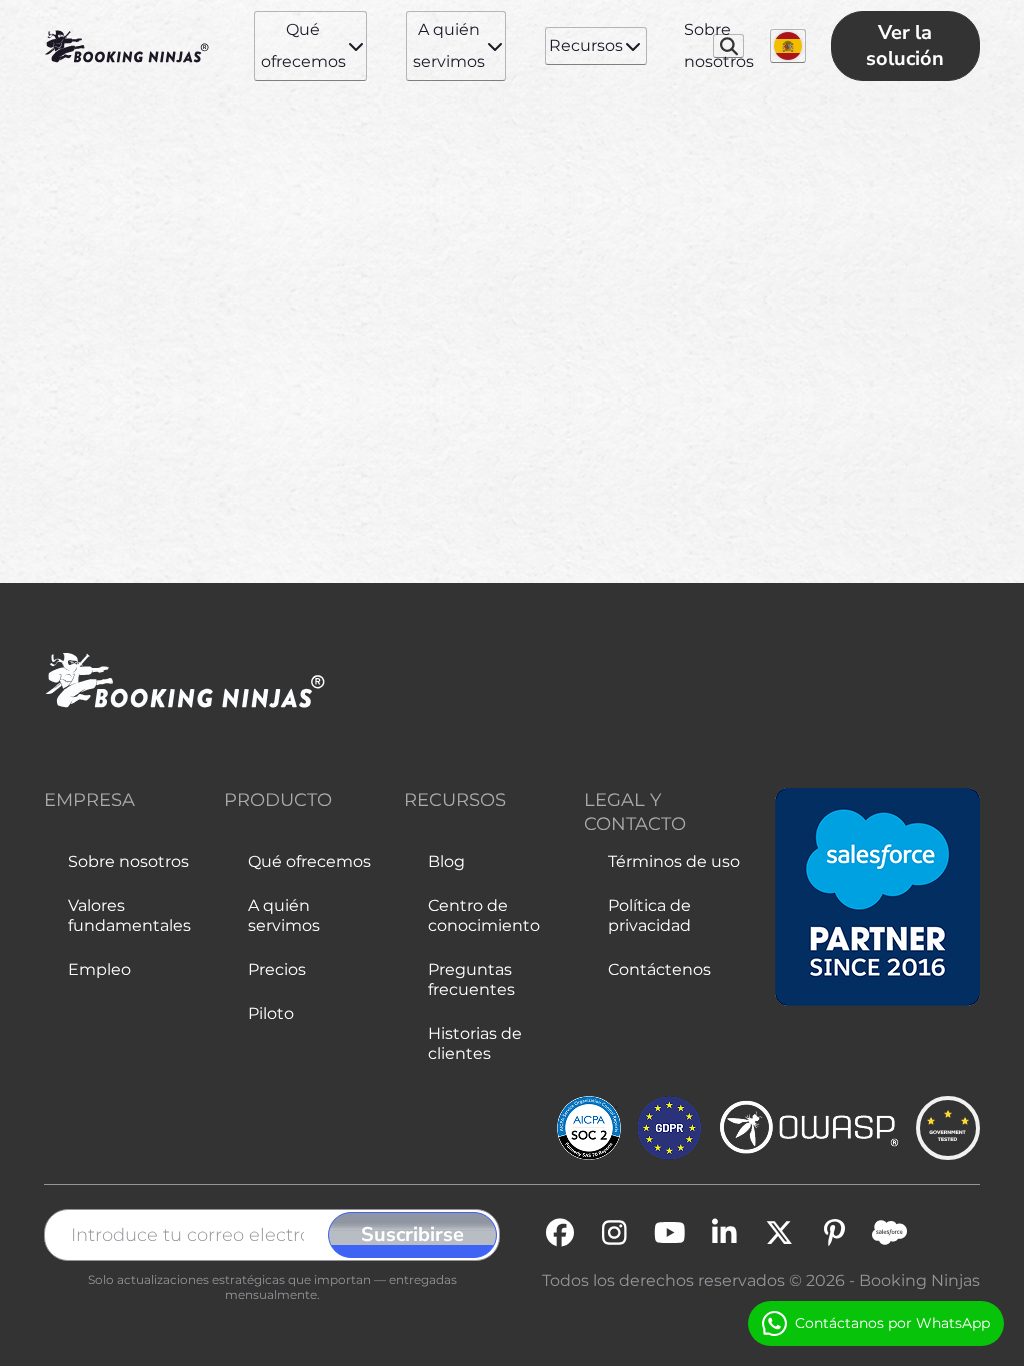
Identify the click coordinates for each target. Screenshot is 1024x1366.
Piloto (271, 1013)
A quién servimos (449, 45)
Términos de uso (674, 861)
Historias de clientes (475, 1043)
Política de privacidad (649, 915)
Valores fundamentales (129, 915)
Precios (277, 969)
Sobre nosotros (719, 45)
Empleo (99, 969)
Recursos (586, 45)
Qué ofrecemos (303, 45)
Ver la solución (905, 45)
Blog (446, 861)
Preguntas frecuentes (471, 979)
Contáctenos (659, 969)
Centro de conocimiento (484, 915)
